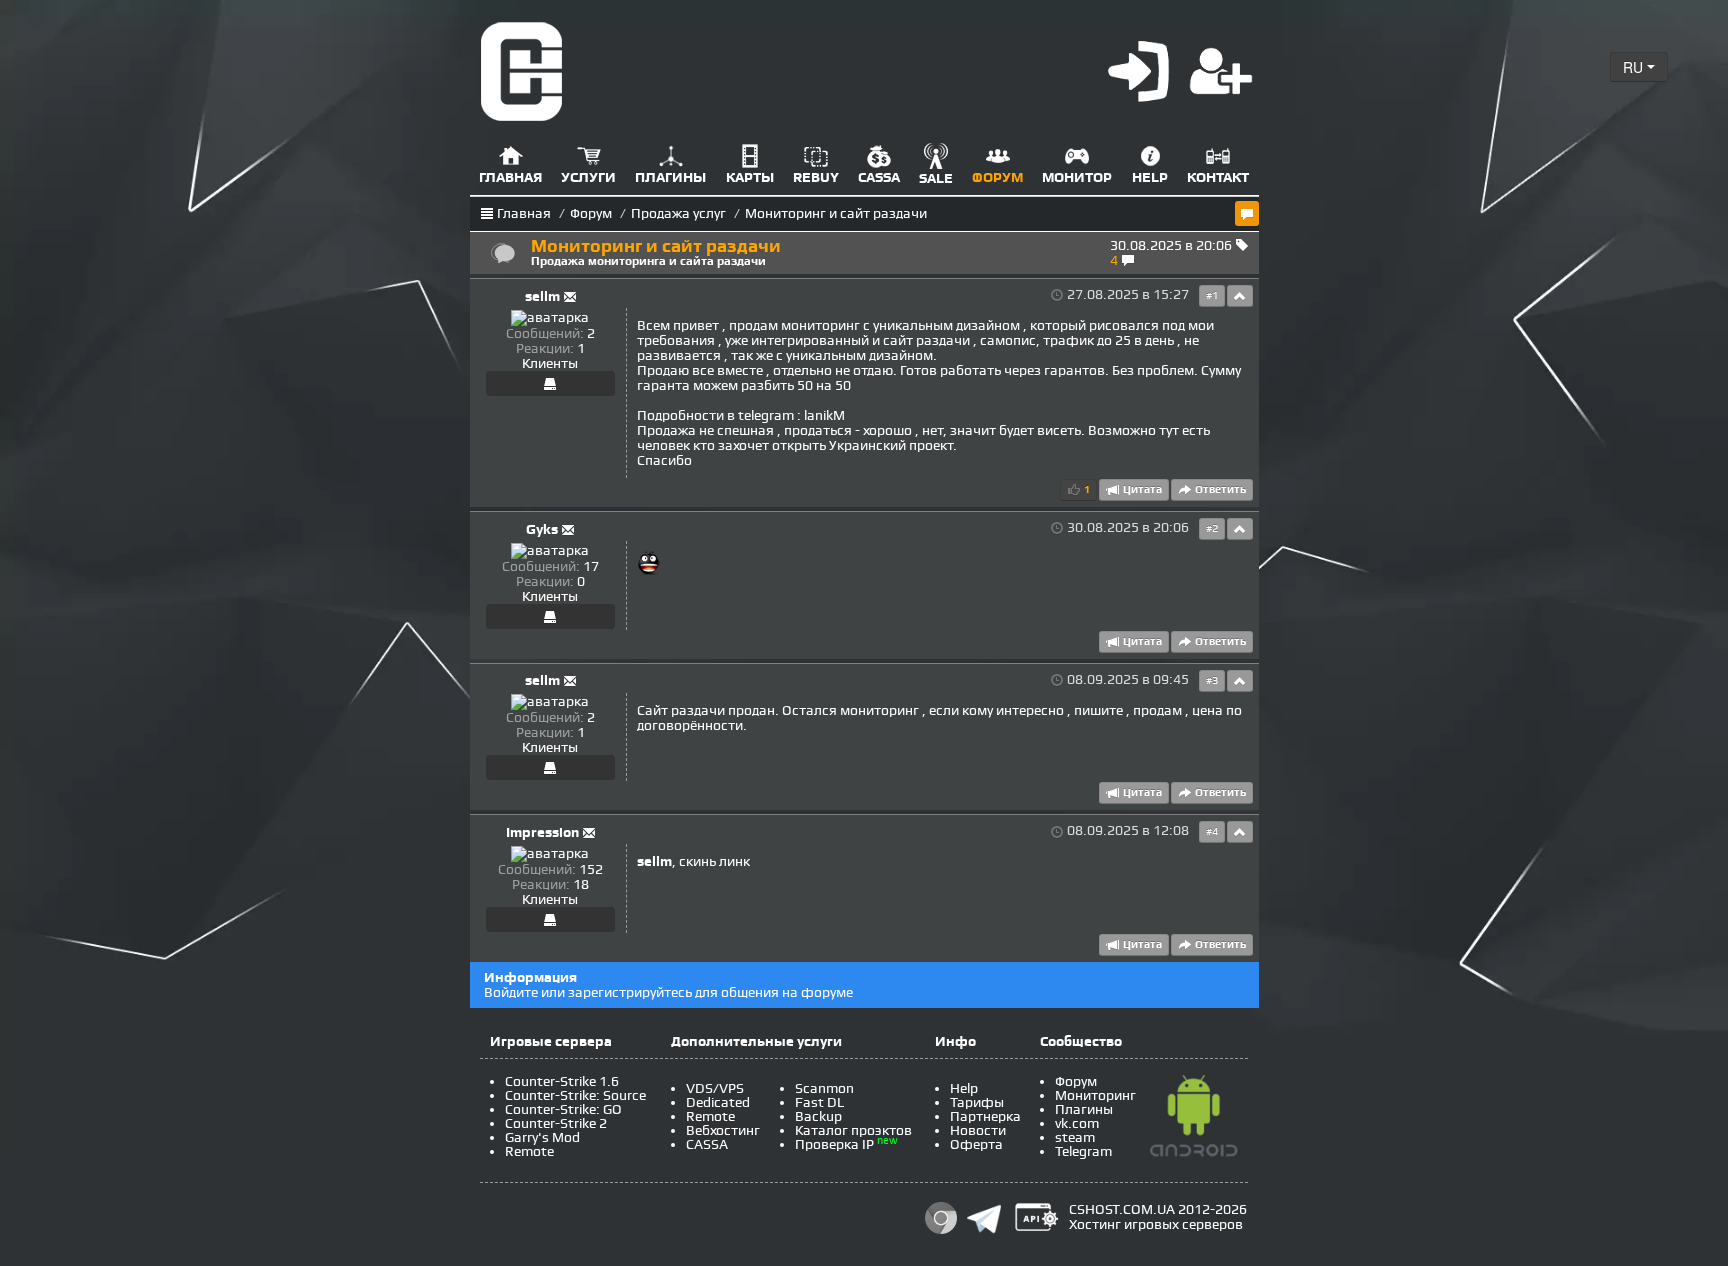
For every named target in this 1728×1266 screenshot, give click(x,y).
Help (964, 1088)
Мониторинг (1095, 1095)
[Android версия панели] (1194, 1119)
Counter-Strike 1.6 (562, 1081)
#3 (1212, 681)
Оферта (976, 1144)
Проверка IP (834, 1144)
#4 (1212, 832)
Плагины (1084, 1109)
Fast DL (819, 1102)
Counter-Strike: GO (563, 1109)
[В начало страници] (1240, 296)
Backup (818, 1116)
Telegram (1083, 1151)
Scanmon (824, 1088)
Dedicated (718, 1102)
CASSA (707, 1144)
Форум (591, 213)
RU (1635, 67)
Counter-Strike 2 (556, 1123)
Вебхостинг (723, 1130)
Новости (978, 1130)
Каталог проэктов (853, 1130)
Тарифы (977, 1102)
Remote (529, 1151)
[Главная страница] (522, 70)
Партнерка (985, 1116)
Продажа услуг (678, 213)
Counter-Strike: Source (575, 1095)
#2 (1212, 529)
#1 (1212, 296)
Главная (524, 213)
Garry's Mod (542, 1137)
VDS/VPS (715, 1088)
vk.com (1077, 1123)
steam (1075, 1137)
